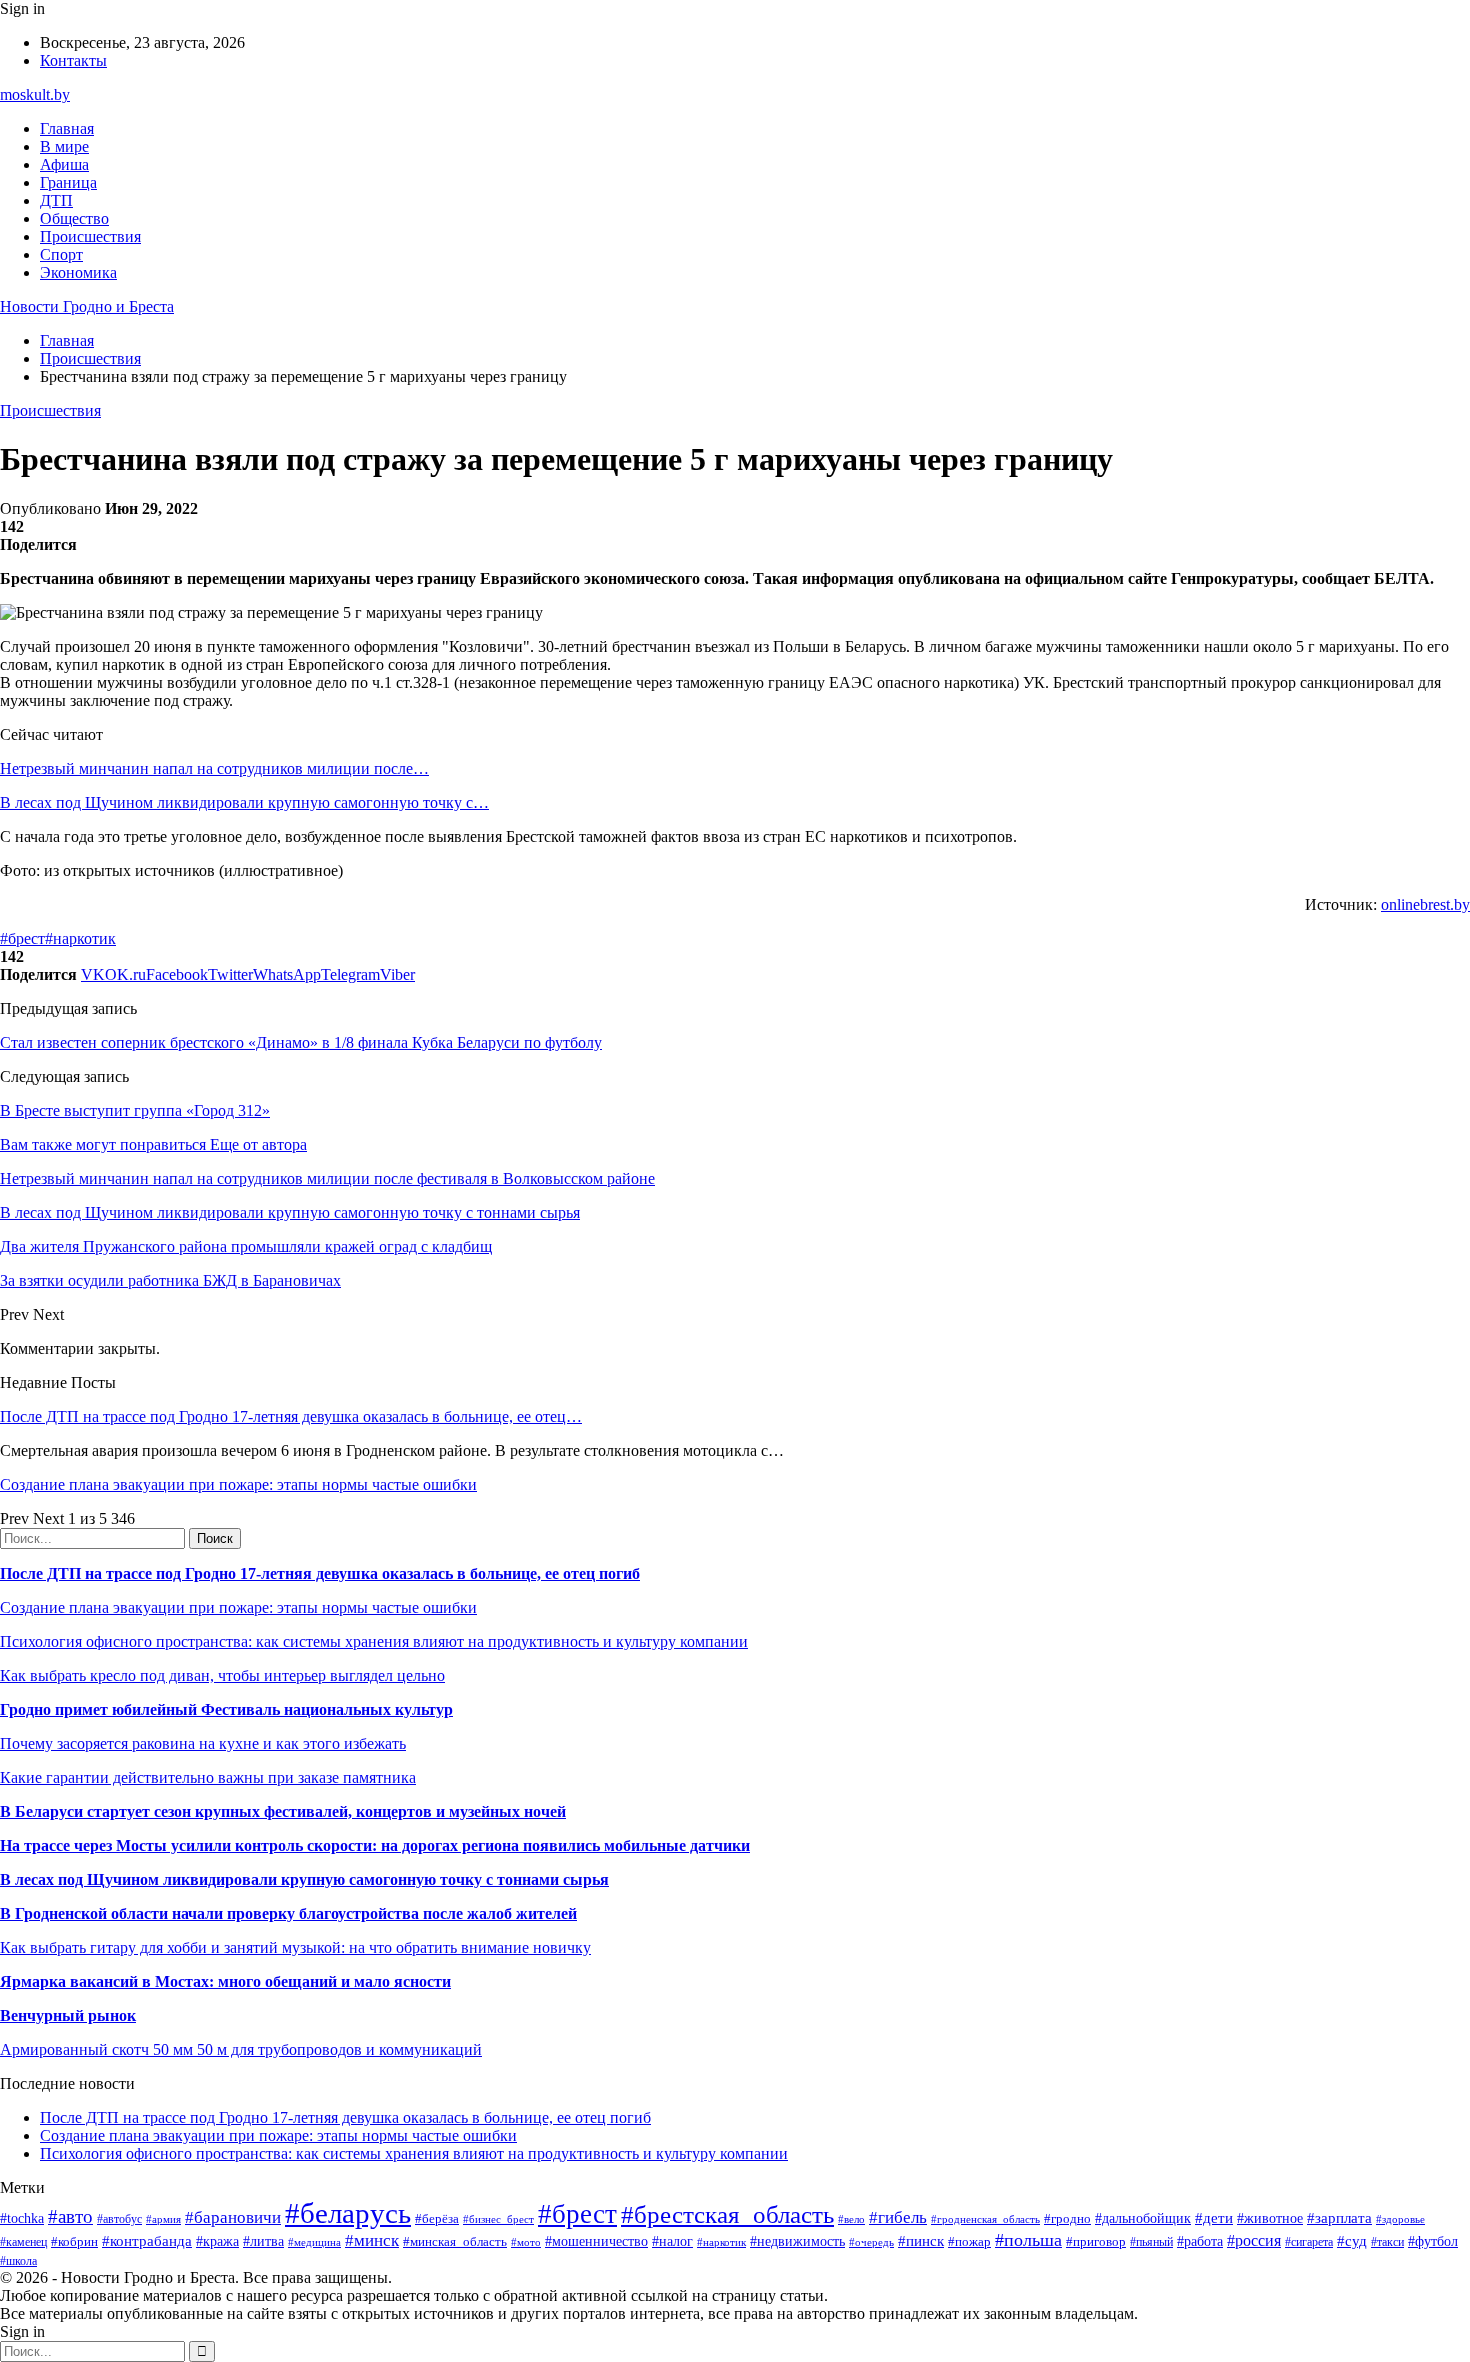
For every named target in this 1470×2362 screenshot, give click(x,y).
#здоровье (1400, 2219)
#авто (70, 2216)
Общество (74, 218)
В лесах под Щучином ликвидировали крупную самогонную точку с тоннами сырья (304, 1879)
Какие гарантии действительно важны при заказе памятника (208, 1777)
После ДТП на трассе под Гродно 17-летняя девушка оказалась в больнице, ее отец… (291, 1416)
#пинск (921, 2241)
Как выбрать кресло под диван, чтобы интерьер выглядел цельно (222, 1675)
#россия (1254, 2240)
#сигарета (1309, 2242)
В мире (64, 146)
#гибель (898, 2217)
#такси (1387, 2242)
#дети (1214, 2217)
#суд (1352, 2241)
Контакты (73, 60)
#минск (372, 2240)
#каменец (23, 2242)
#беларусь (348, 2213)
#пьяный (1151, 2242)
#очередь (871, 2242)
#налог (672, 2241)
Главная (67, 128)
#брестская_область (727, 2214)
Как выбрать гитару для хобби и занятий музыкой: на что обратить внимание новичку (295, 1947)
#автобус (119, 2219)
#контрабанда (147, 2241)
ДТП (56, 200)
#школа (18, 2261)
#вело (851, 2219)
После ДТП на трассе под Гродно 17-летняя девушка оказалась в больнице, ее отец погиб (320, 1573)
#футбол (1433, 2241)
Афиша (64, 164)
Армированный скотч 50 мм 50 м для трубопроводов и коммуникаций (241, 2049)
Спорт (61, 254)
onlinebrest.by (1425, 904)
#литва (263, 2241)
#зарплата (1339, 2217)
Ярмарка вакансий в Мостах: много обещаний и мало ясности (225, 1981)
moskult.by (35, 94)
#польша (1028, 2240)
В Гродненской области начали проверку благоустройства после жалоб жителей (288, 1913)
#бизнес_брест (498, 2219)
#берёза (437, 2218)
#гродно (1067, 2219)
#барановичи (233, 2217)
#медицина (314, 2242)
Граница (68, 182)
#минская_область (455, 2241)
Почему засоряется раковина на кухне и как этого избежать (203, 1743)
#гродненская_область (985, 2219)
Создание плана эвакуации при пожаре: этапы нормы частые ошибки (238, 1484)
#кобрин (74, 2241)
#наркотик (80, 938)
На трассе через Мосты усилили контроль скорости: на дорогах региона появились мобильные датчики (375, 1845)
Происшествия (90, 236)
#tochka (22, 2218)
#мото (526, 2242)
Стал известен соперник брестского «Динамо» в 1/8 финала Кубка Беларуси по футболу (301, 1042)
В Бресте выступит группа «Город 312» (135, 1110)
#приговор (1096, 2241)
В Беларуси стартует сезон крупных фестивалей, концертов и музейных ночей (283, 1811)
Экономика (78, 272)
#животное (1270, 2218)
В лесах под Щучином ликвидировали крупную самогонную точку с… (244, 802)
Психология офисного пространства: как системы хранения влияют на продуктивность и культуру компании (374, 1641)
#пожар (969, 2241)
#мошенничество (596, 2241)
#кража (217, 2241)
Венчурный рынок (68, 2015)
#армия (163, 2219)
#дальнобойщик (1143, 2218)
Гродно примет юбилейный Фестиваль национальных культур (226, 1709)
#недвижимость (797, 2241)
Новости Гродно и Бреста (87, 306)
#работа (1200, 2241)
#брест (22, 938)
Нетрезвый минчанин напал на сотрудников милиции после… (214, 768)
